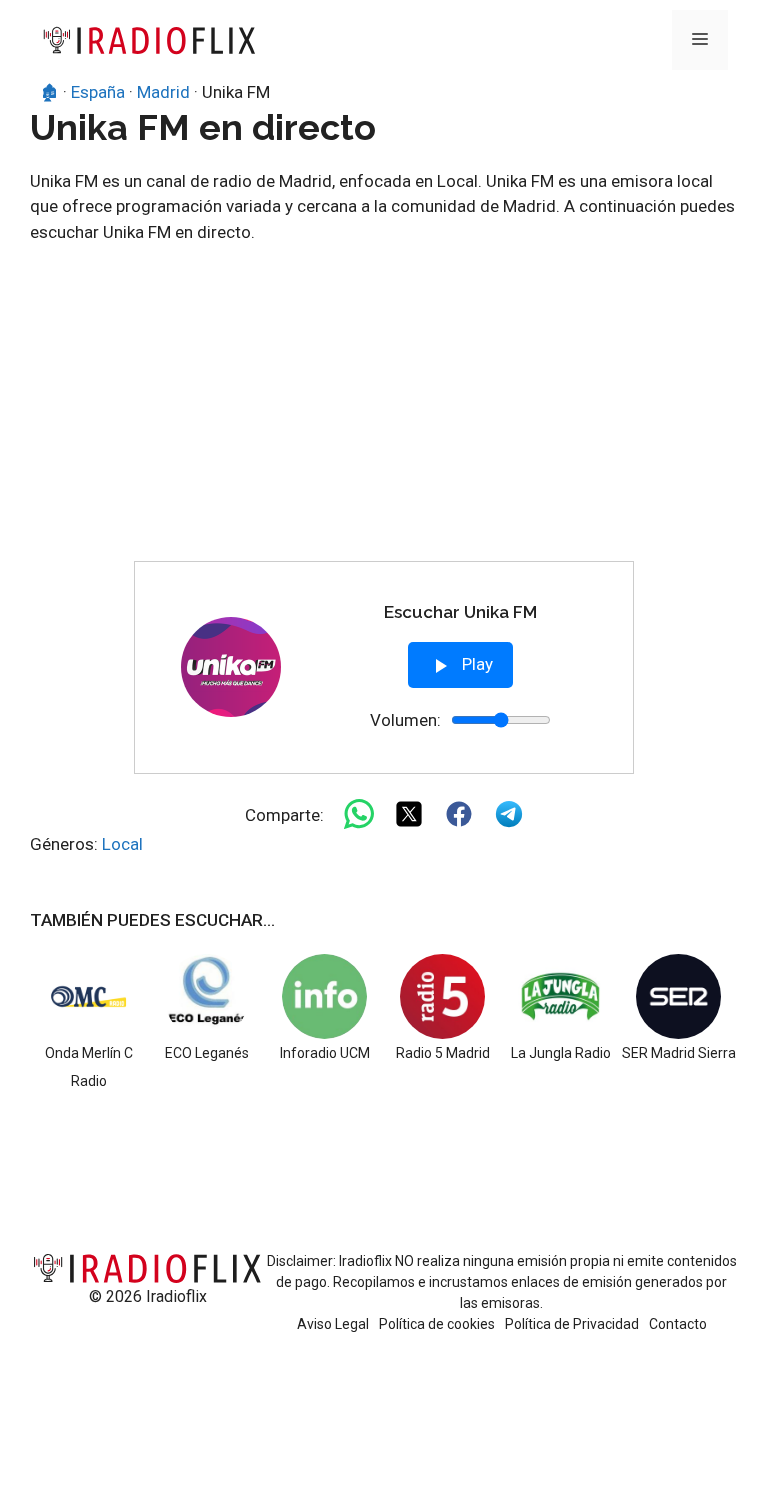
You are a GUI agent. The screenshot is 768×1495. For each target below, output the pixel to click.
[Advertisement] (384, 411)
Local (122, 844)
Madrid (163, 92)
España (98, 92)
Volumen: (405, 720)
